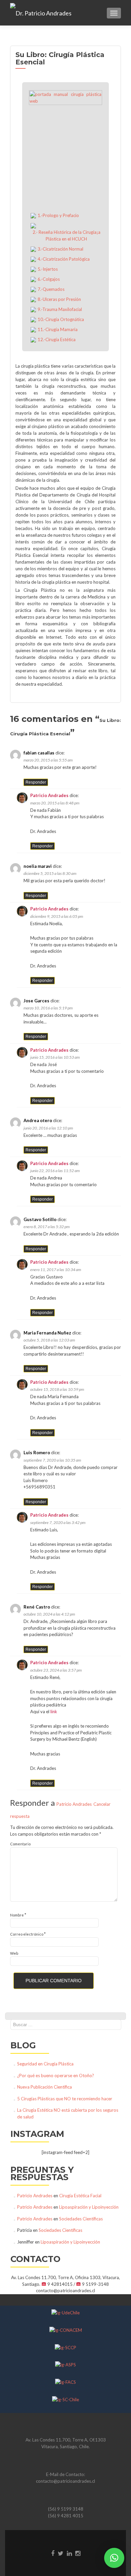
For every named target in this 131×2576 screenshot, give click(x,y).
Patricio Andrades (49, 795)
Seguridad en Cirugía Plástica (45, 2064)
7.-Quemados (51, 289)
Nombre (18, 1915)
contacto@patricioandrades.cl (65, 2481)
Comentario (20, 1844)
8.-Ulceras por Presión (59, 299)
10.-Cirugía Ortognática (61, 319)
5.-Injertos (48, 269)
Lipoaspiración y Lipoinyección (89, 2207)
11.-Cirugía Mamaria (58, 329)
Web (14, 1953)
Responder (36, 782)
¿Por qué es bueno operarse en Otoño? (56, 2075)
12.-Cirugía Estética (57, 339)
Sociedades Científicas (81, 2219)
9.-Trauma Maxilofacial (60, 309)
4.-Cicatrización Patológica (64, 259)
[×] (114, 2558)
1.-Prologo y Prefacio (58, 215)
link (54, 1712)
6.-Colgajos (49, 279)
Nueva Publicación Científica (45, 2087)
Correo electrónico (28, 1934)
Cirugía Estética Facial (80, 2196)
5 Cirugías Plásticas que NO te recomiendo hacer (65, 2099)
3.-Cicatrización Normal (60, 249)
